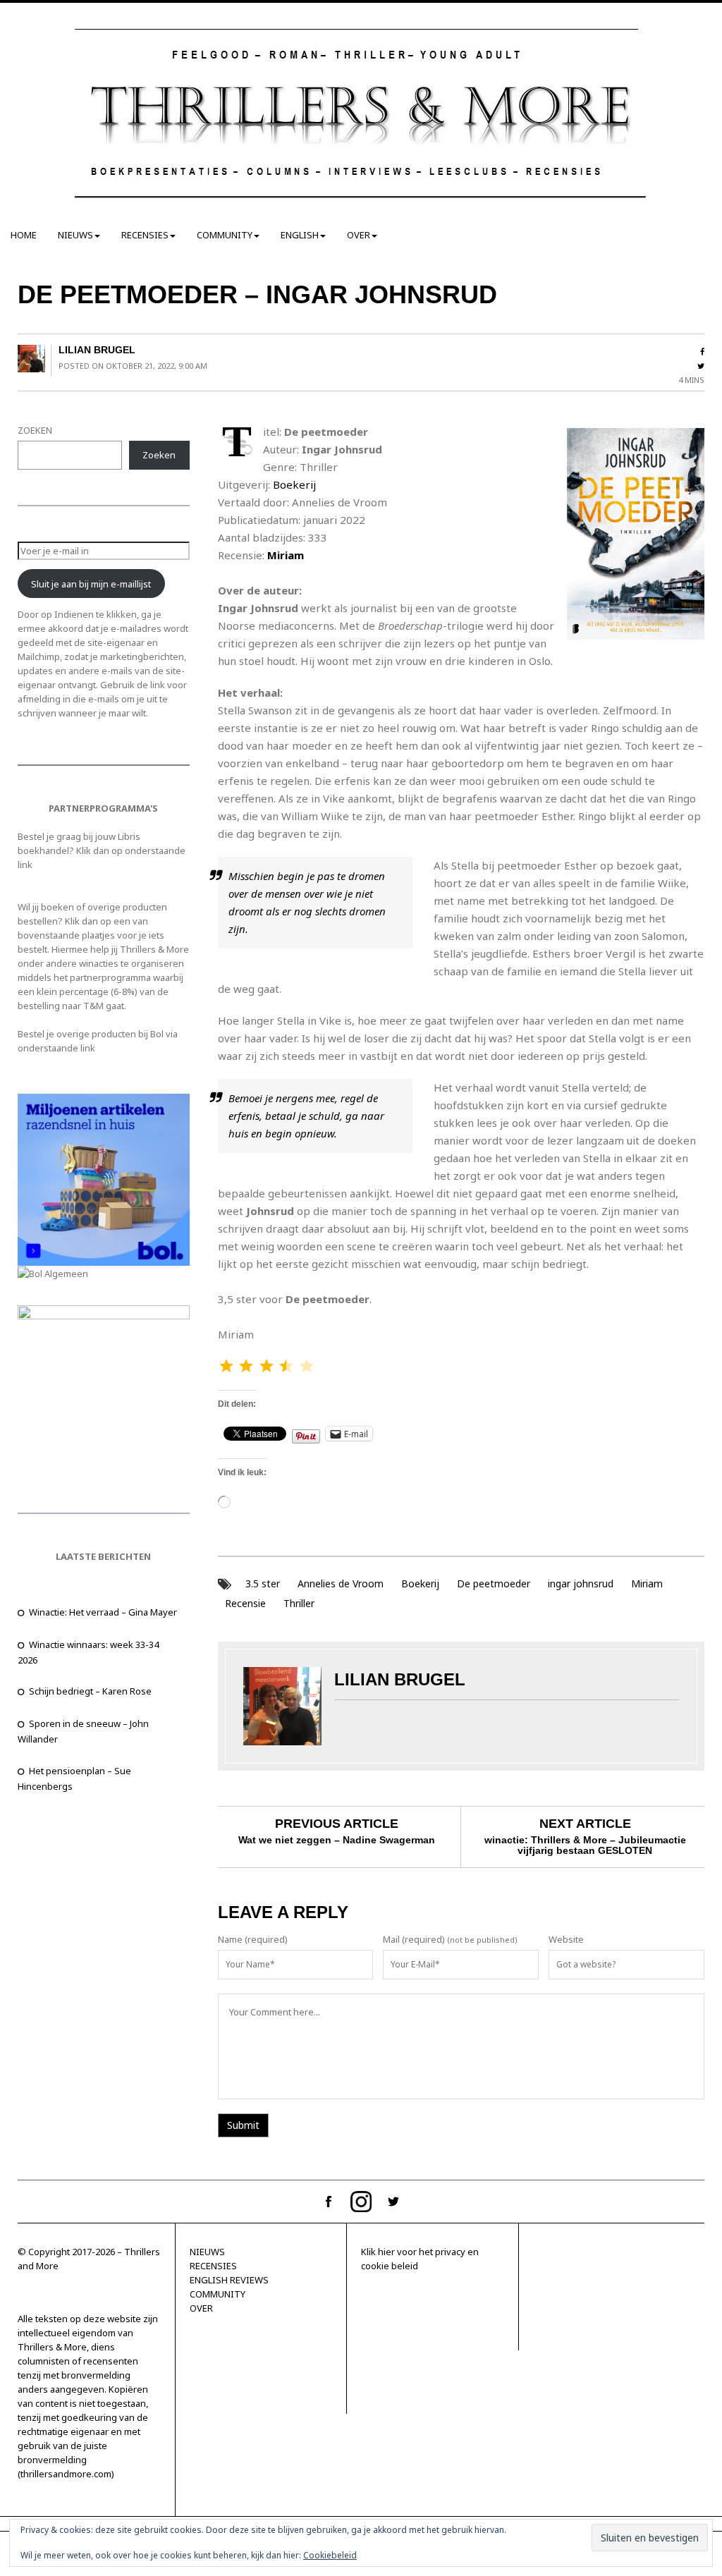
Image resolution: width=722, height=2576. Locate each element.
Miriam (286, 555)
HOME (24, 235)
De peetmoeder (494, 1583)
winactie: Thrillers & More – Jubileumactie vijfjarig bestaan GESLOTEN (585, 1845)
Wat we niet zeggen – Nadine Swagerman (337, 1840)
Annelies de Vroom (341, 1583)
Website (566, 1939)
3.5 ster (263, 1583)
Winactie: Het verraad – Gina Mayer (103, 1612)
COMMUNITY (225, 235)
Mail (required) (414, 1939)
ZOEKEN (35, 430)
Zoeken (159, 455)
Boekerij (294, 484)
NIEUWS (75, 235)
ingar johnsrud (581, 1583)
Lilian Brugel (97, 350)
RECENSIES (145, 235)
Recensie (245, 1603)
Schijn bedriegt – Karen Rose (90, 1691)
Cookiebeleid (330, 2555)
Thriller (299, 1603)
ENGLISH (300, 235)
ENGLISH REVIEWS (229, 2280)
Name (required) (253, 1939)
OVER (359, 235)
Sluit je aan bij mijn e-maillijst (91, 584)
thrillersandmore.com (66, 2474)
